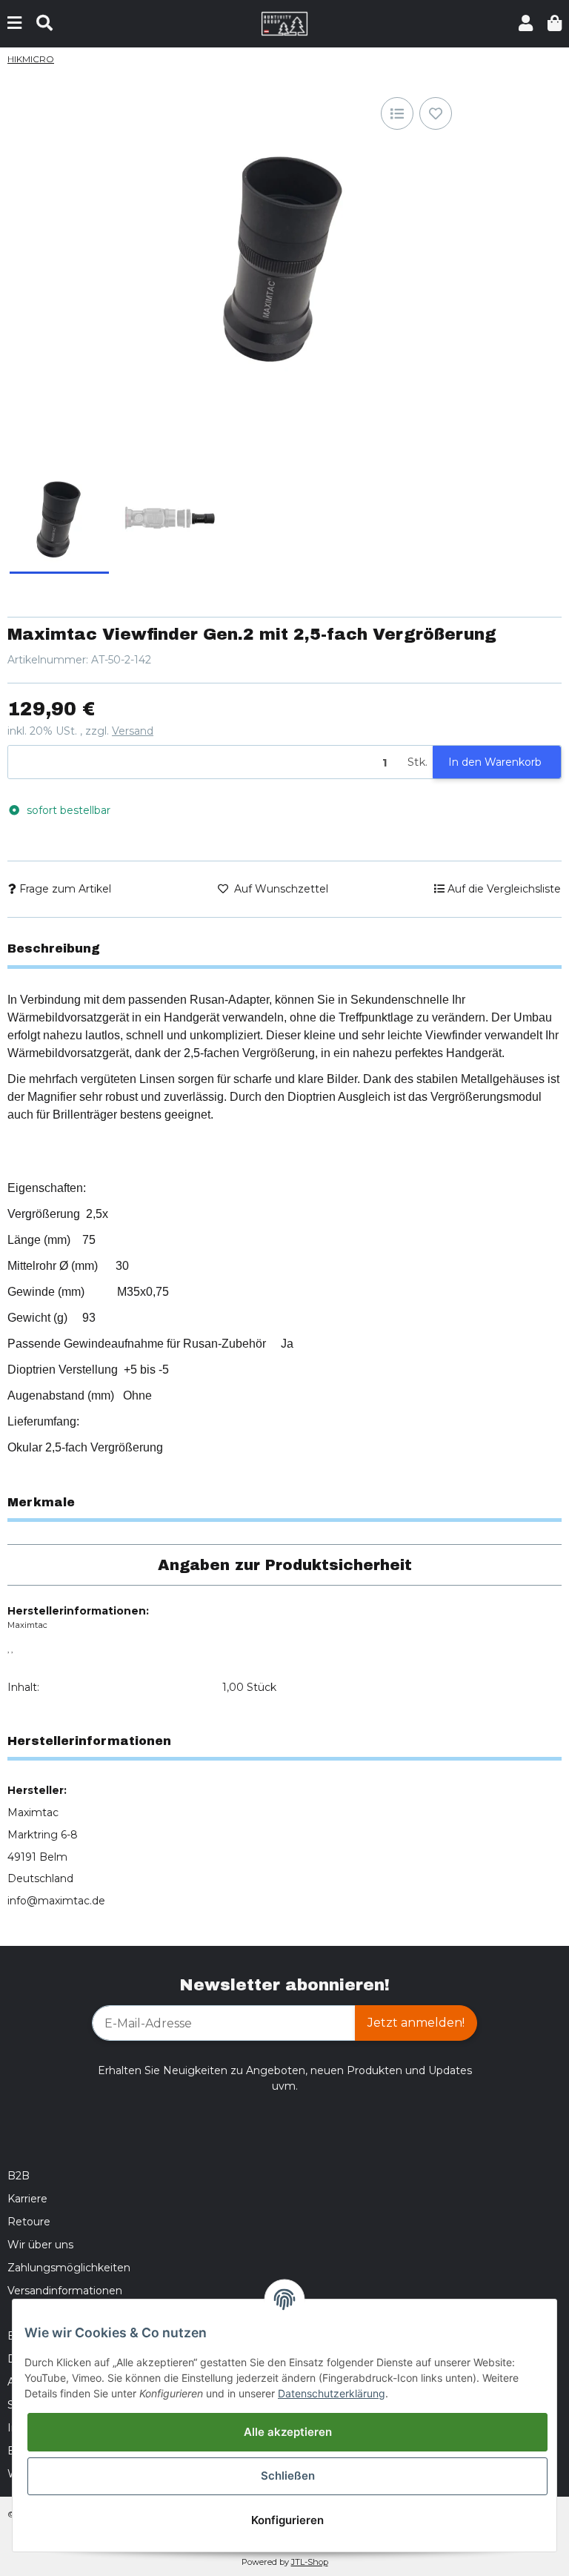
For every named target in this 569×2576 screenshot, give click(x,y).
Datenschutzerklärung (332, 2393)
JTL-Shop (310, 2562)
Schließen (288, 2476)
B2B (19, 2176)
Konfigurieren (287, 2520)
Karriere (27, 2199)
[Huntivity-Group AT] (285, 23)
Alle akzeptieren (288, 2432)
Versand (133, 731)
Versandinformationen (65, 2291)
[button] (526, 23)
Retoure (29, 2222)
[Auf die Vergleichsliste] (397, 113)
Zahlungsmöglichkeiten (69, 2268)
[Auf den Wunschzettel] (436, 113)
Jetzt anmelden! (416, 2023)
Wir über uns (40, 2245)
